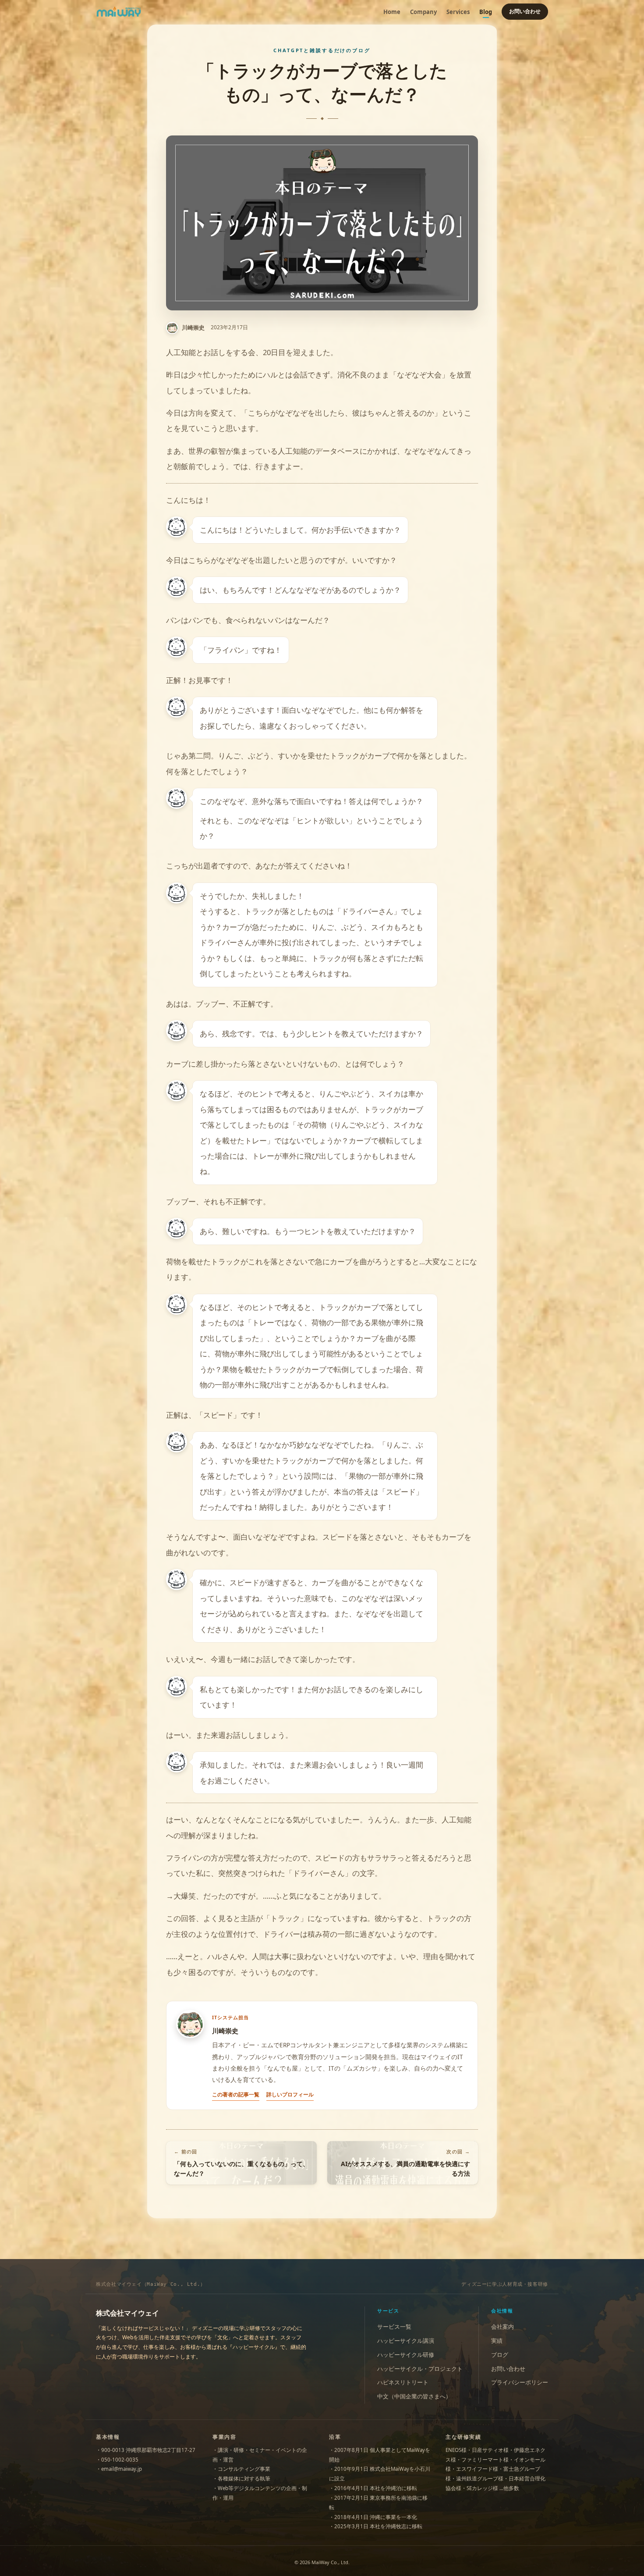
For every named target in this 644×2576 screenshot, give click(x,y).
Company (423, 12)
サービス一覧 (394, 2327)
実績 (497, 2341)
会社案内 (502, 2327)
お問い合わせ (525, 11)
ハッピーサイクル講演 (406, 2341)
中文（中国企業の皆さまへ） (414, 2396)
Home (392, 12)
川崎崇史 (193, 328)
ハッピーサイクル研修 (406, 2355)
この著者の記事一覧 (236, 2094)
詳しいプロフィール (290, 2094)
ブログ (500, 2355)
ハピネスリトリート (403, 2382)
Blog (486, 12)
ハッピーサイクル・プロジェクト (420, 2369)
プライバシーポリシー (520, 2382)
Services (458, 12)
